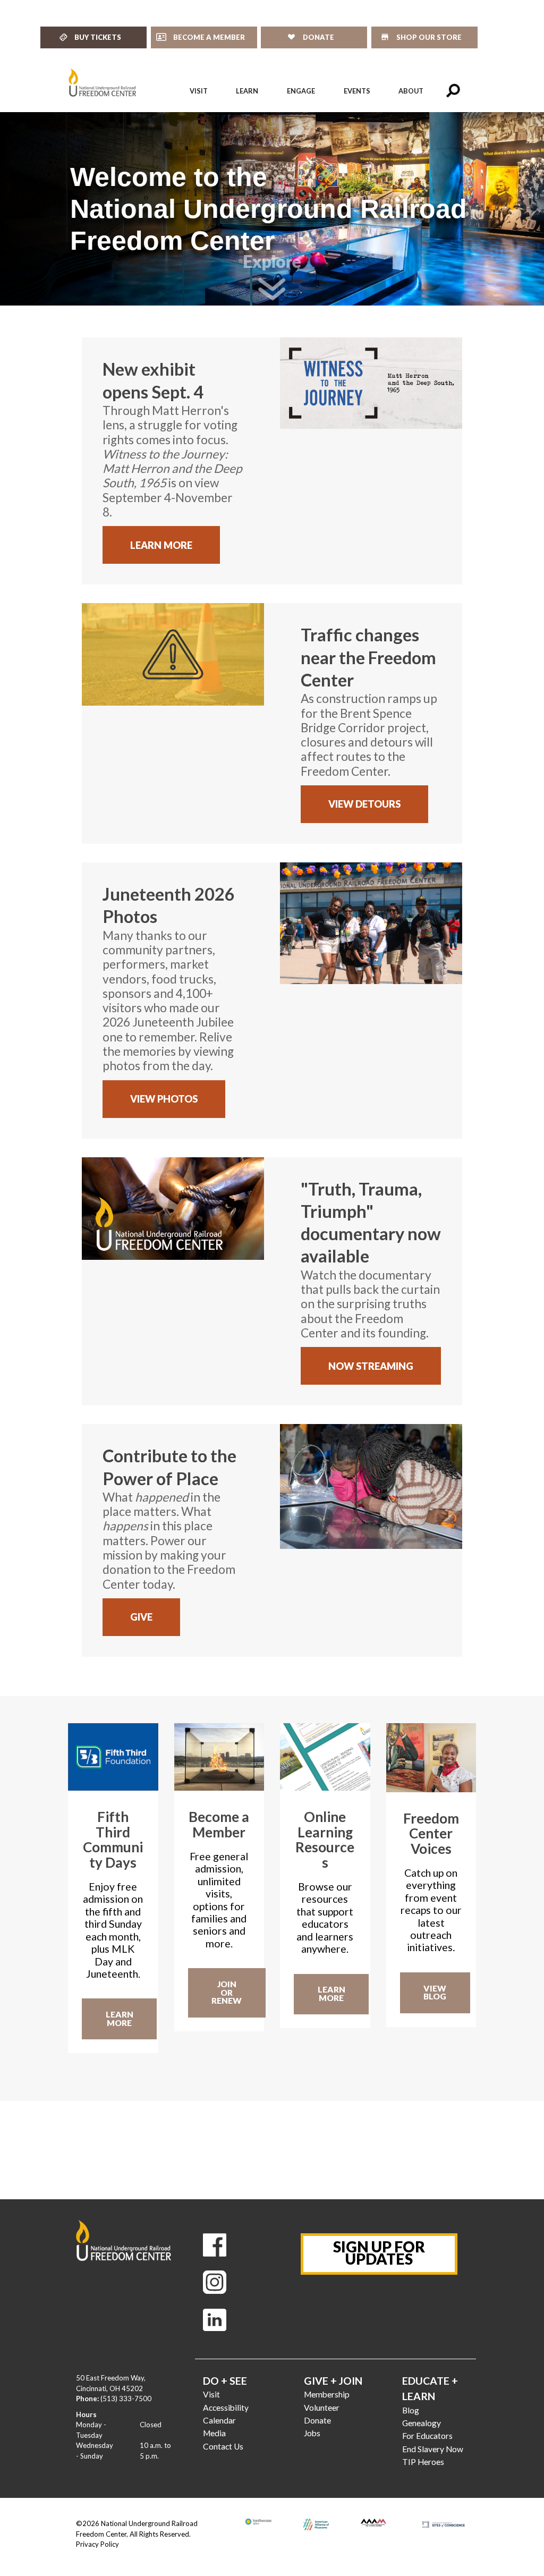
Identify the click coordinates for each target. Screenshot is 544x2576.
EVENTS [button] (357, 91)
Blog (411, 2410)
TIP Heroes (423, 2462)
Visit (211, 2394)
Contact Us (223, 2446)
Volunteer (322, 2408)
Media (214, 2433)
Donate (317, 2420)
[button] (453, 91)
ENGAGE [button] (301, 91)
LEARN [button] (247, 91)
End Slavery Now (433, 2449)
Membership (327, 2394)
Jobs (312, 2433)
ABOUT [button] (411, 91)
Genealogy (422, 2423)
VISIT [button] (199, 91)
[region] (272, 209)
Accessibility (226, 2408)
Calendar (219, 2420)
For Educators (427, 2436)
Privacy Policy (97, 2544)
